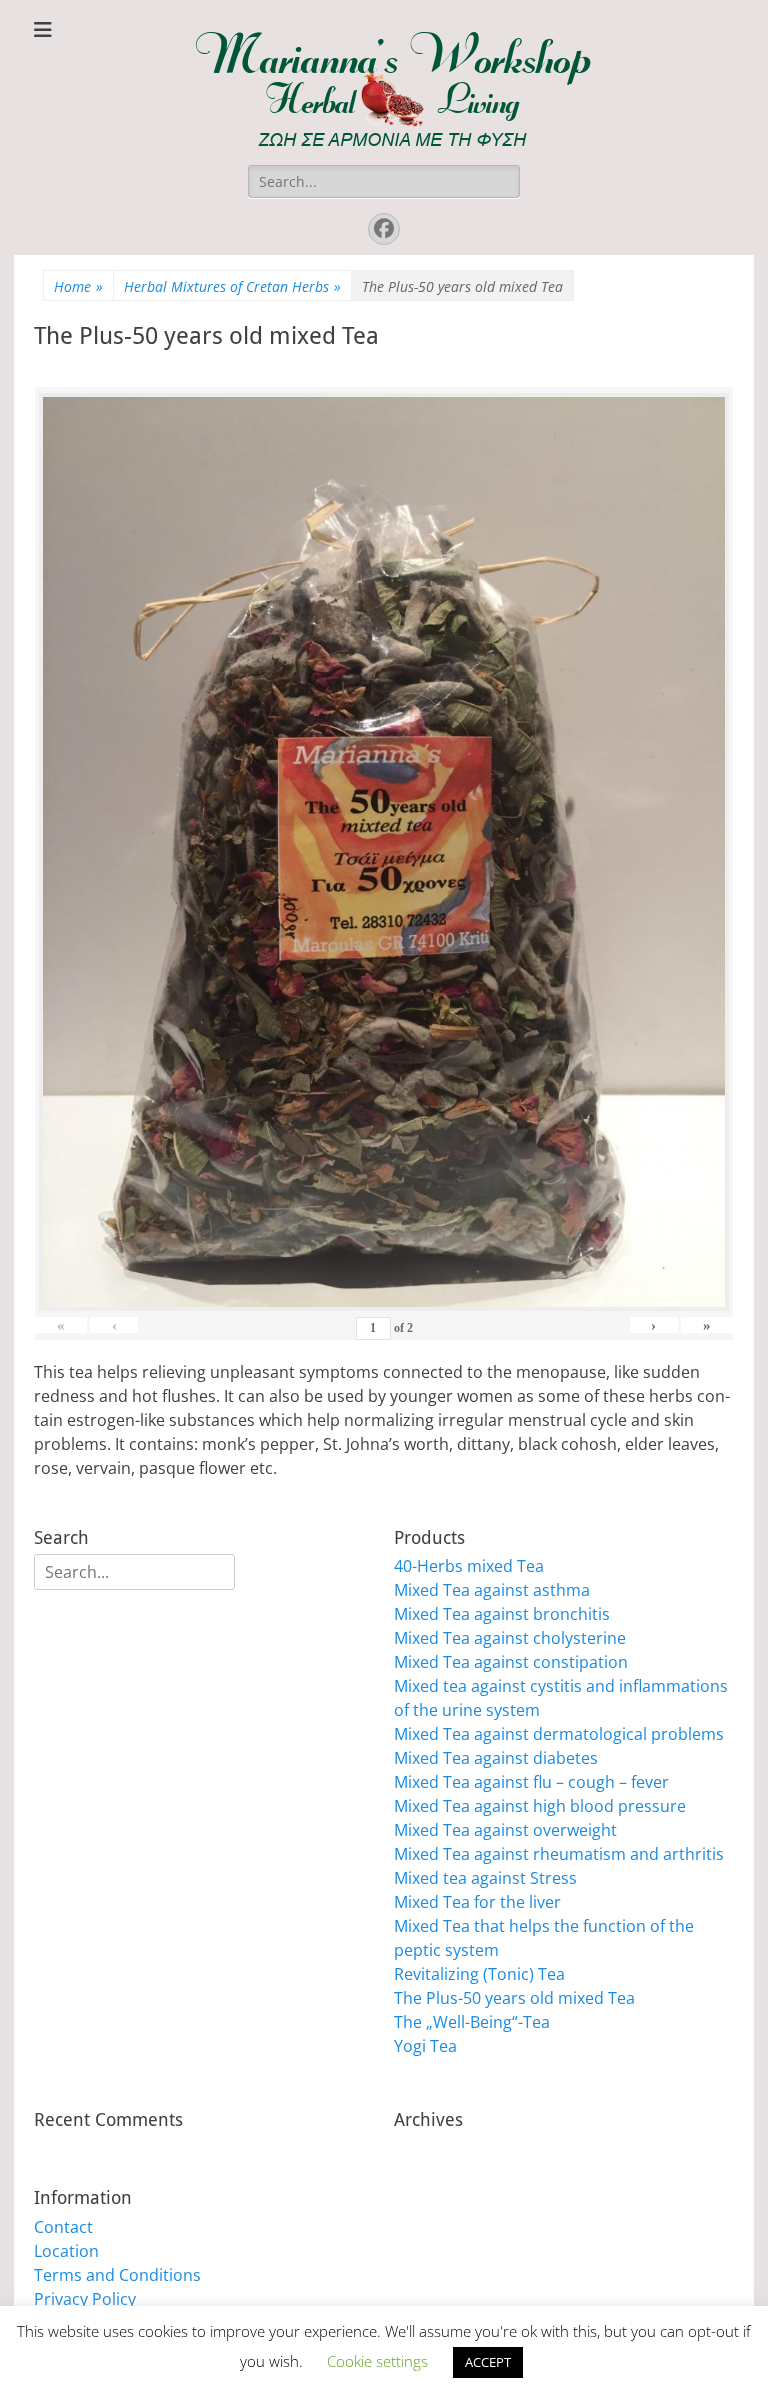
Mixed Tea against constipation (511, 1662)
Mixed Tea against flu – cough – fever (531, 1782)
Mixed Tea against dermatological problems (559, 1734)
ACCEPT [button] (488, 2362)
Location (66, 2251)
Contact (63, 2227)
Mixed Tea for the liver (477, 1902)
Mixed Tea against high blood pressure (540, 1806)
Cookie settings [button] (377, 2361)
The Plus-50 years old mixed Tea (514, 1998)
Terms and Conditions (117, 2275)
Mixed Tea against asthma (492, 1590)
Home (78, 286)
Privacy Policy (85, 2299)
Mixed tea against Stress (485, 1878)
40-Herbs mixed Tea (469, 1566)
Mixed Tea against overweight (505, 1830)
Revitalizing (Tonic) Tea (479, 1974)
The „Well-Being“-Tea (472, 2022)
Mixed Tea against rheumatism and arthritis (559, 1854)
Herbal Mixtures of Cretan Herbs (232, 286)
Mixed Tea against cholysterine (510, 1638)
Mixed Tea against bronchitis (502, 1614)
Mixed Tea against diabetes (496, 1758)
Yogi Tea (425, 2046)
